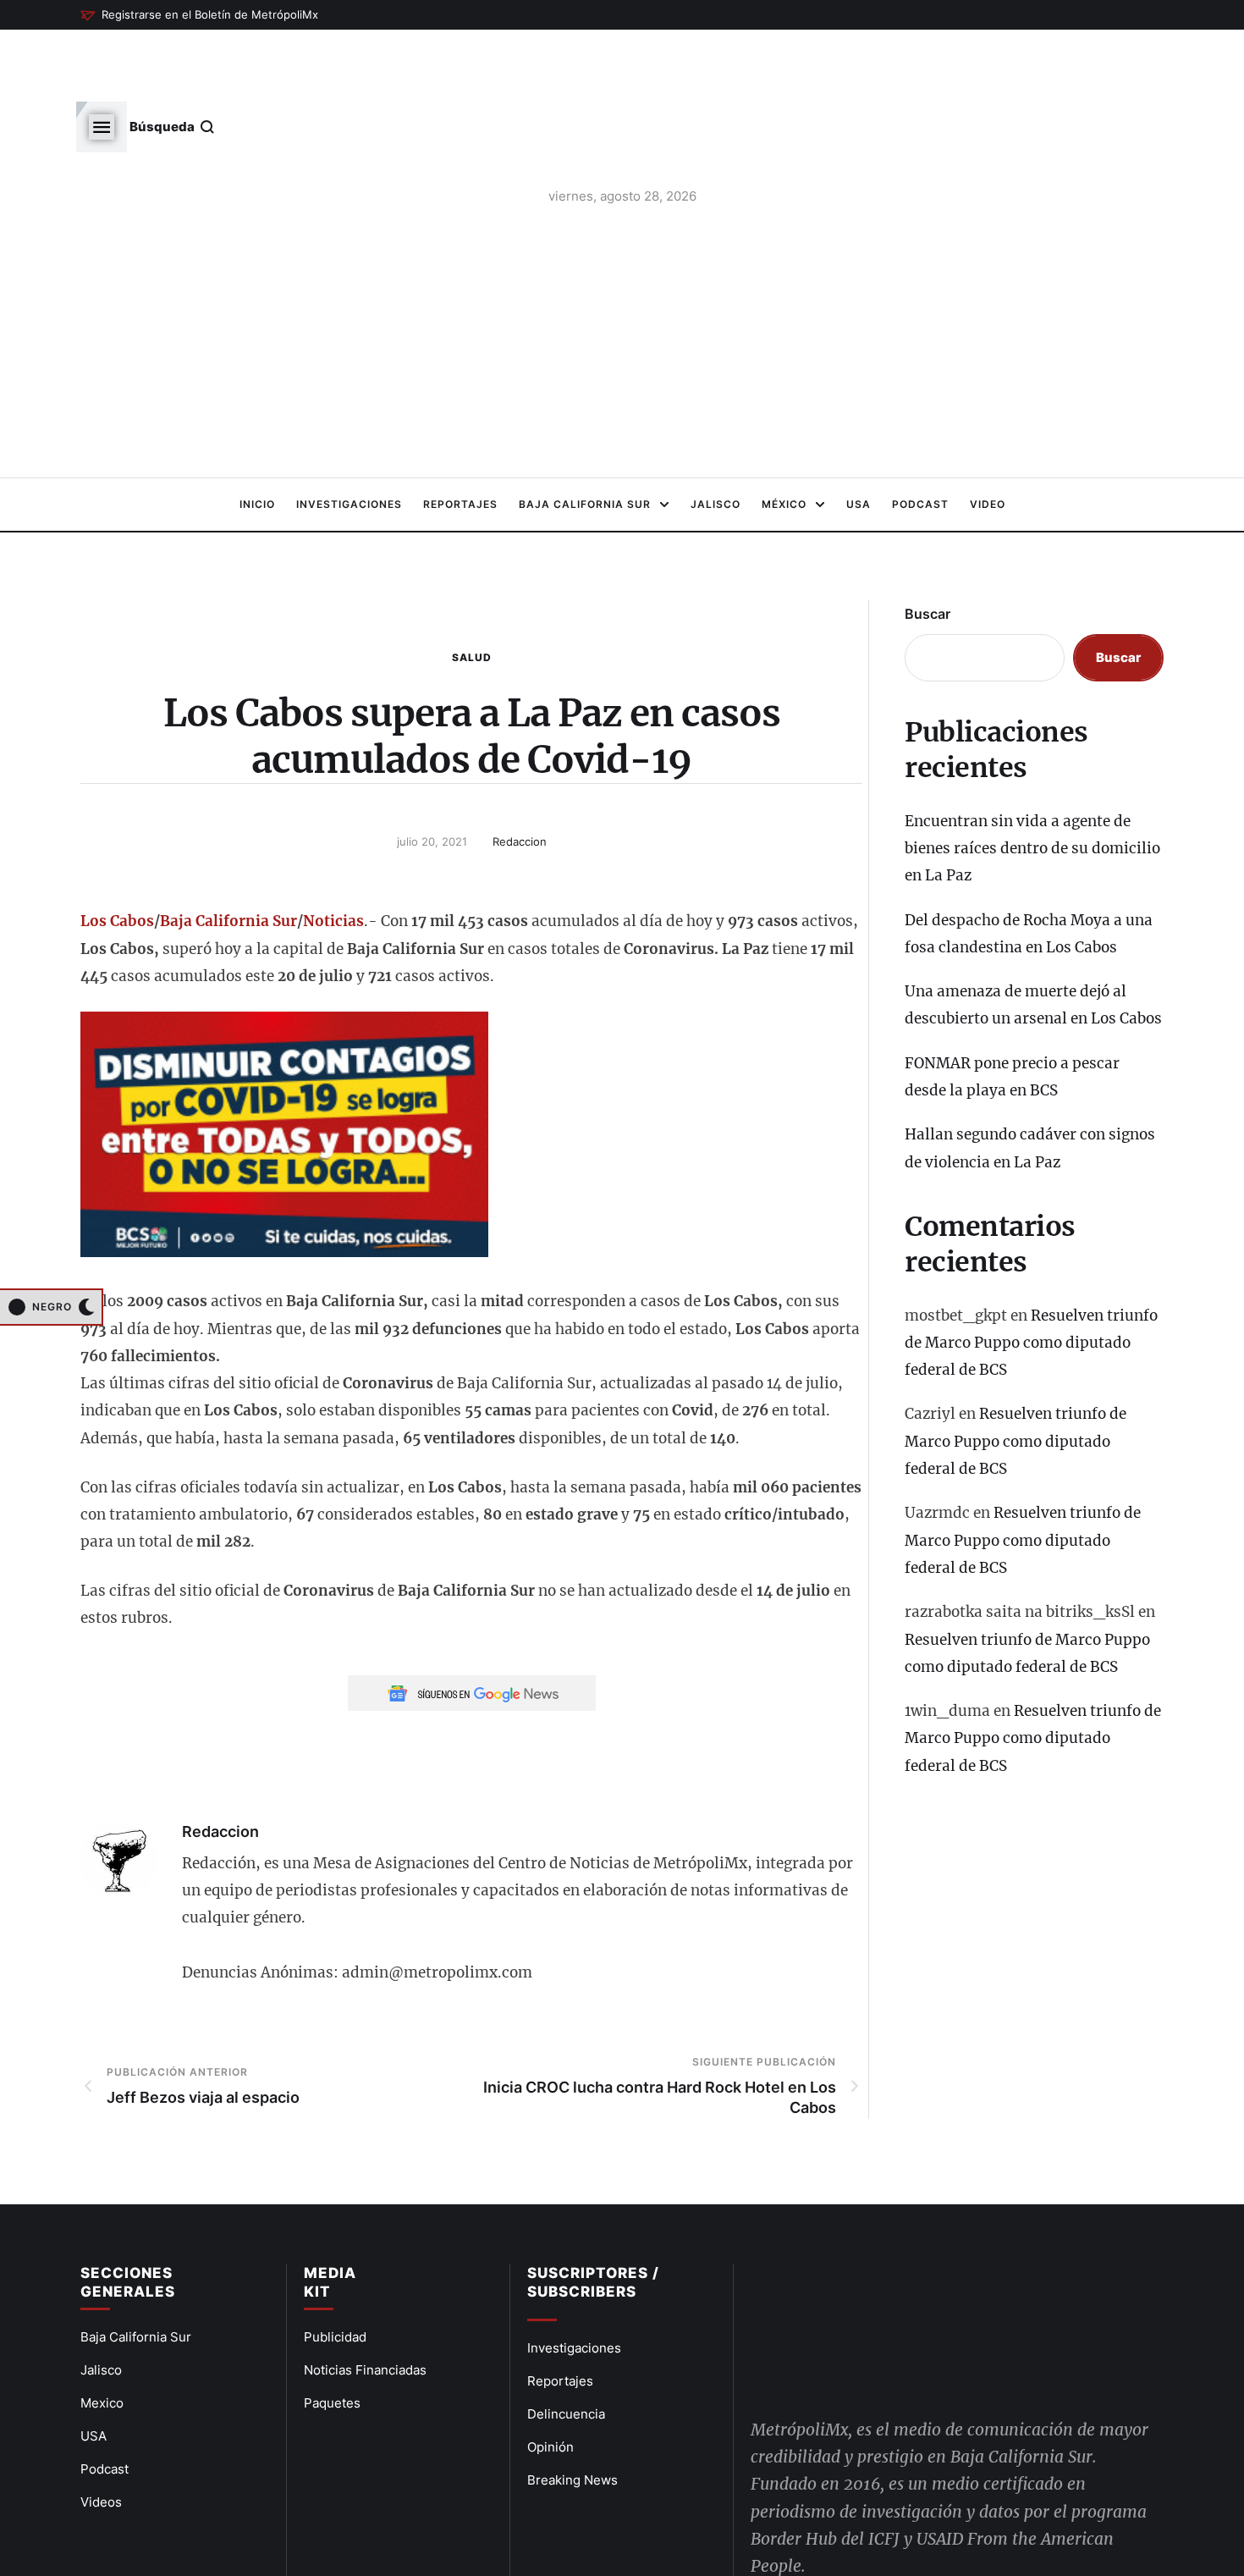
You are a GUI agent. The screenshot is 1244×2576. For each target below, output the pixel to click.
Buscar (927, 554)
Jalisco (101, 2311)
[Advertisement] (622, 287)
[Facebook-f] (768, 2513)
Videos (101, 2443)
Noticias (333, 862)
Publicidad (335, 2278)
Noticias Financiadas (365, 2311)
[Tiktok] (966, 2513)
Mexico (102, 2344)
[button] (199, 15)
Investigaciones (574, 2289)
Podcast (105, 2410)
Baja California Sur (228, 862)
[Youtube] (847, 2513)
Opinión (550, 2388)
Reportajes (560, 2322)
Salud (472, 598)
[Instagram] (887, 2513)
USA (94, 2377)
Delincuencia (566, 2355)
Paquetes (332, 2344)
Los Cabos (117, 862)
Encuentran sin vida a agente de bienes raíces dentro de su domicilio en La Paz (1032, 789)
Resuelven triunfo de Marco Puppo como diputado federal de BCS (1031, 1284)
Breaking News (572, 2421)
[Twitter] (808, 2513)
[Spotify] (926, 2513)
